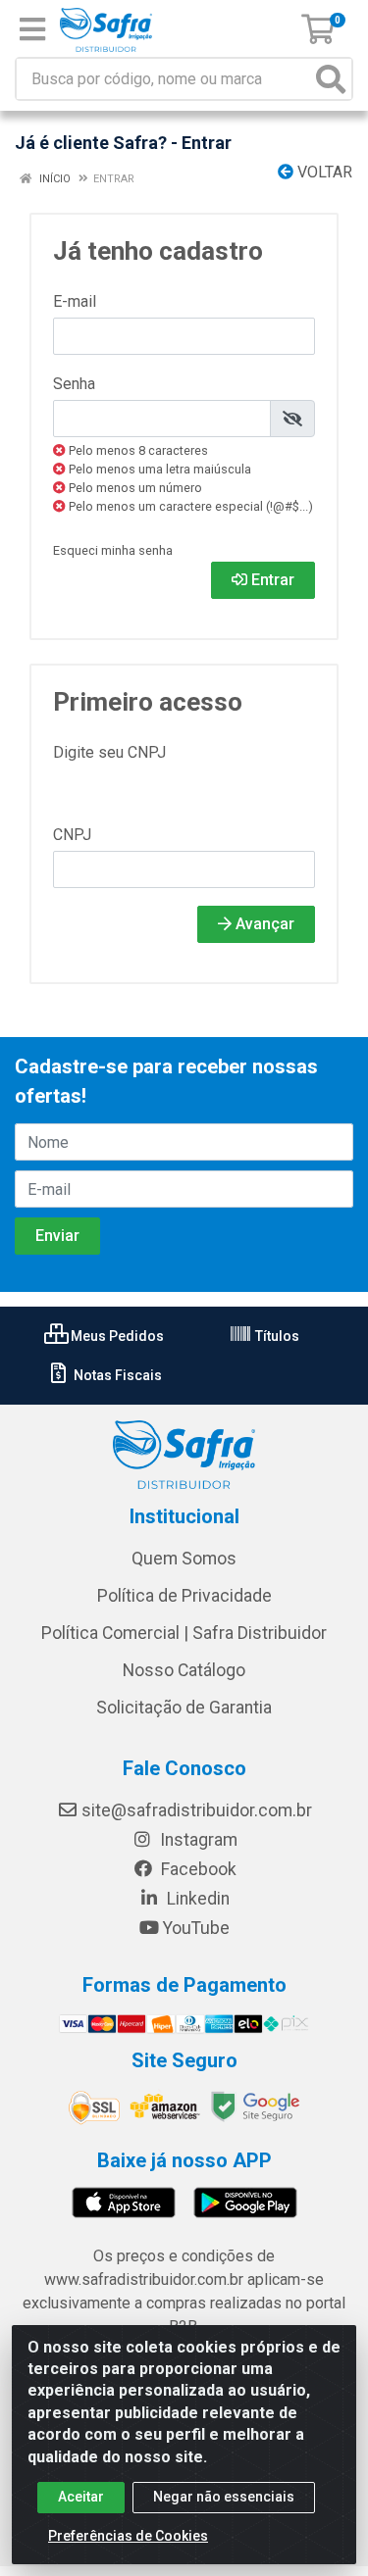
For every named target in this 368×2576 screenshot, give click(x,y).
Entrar (271, 580)
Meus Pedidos (116, 1336)
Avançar (263, 924)
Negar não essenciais (224, 2497)
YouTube (196, 1928)
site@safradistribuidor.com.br (197, 1810)
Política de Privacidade (184, 1596)
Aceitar (81, 2497)
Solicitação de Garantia (184, 1708)
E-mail (75, 301)
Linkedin (196, 1899)
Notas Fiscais (116, 1375)
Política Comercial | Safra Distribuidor (184, 1633)
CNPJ (72, 835)
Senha (74, 384)
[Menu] (32, 29)
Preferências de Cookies (128, 2536)
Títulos (276, 1336)
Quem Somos (184, 1559)
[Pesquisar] (331, 79)
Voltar (323, 172)
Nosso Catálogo (184, 1670)
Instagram (197, 1840)
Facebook (197, 1869)
